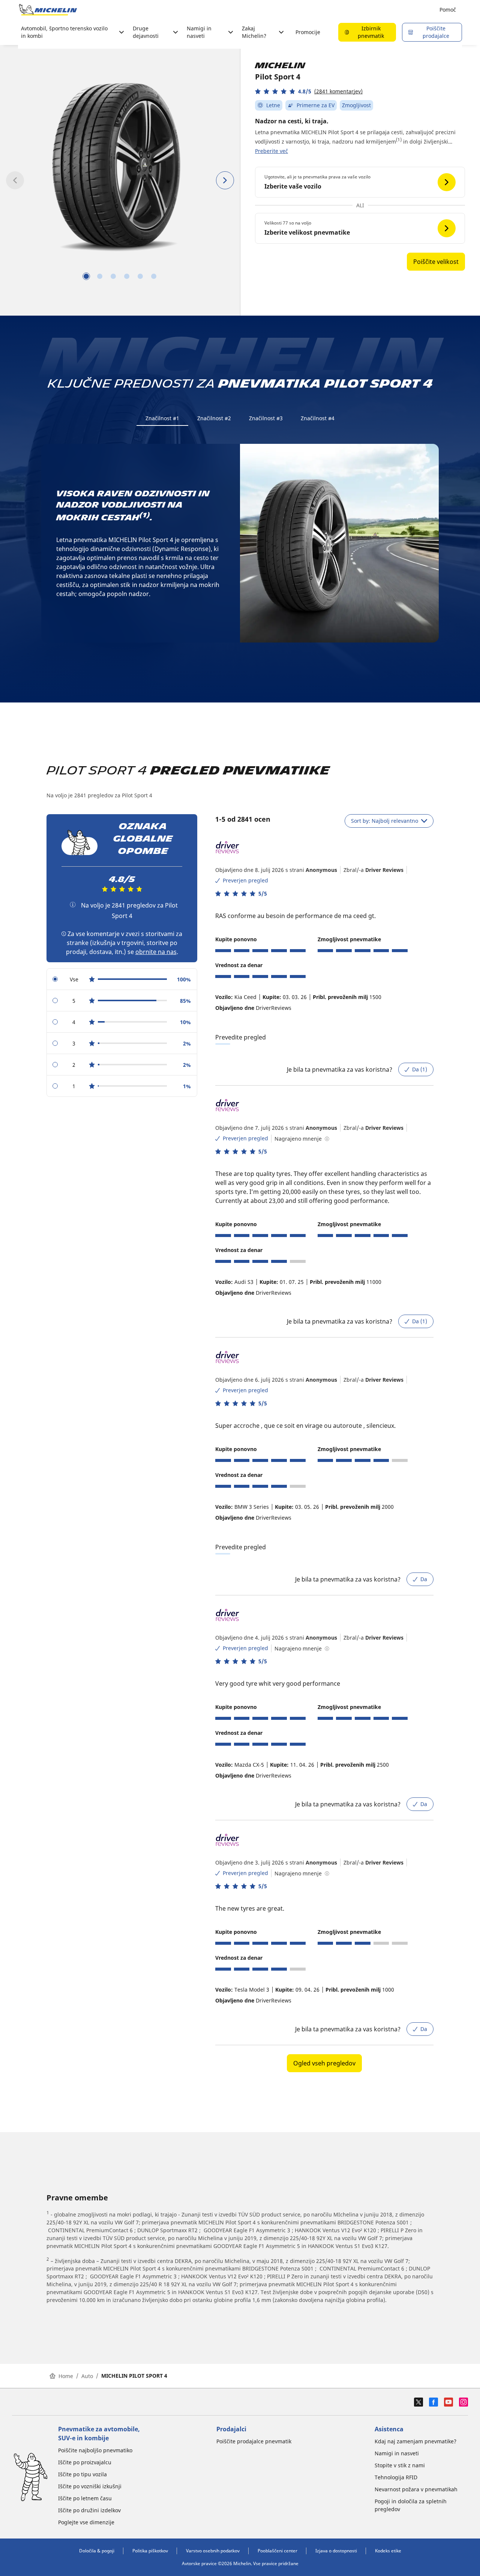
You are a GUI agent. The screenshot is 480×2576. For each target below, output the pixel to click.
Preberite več (271, 151)
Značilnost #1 (162, 418)
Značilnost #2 (214, 418)
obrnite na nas (156, 952)
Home (66, 2376)
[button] (309, 91)
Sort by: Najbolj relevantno (385, 821)
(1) (399, 140)
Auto (87, 2376)
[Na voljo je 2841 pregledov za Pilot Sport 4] (73, 905)
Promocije (308, 32)
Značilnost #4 (318, 418)
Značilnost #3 (266, 418)
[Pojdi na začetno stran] (48, 10)
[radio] (122, 979)
